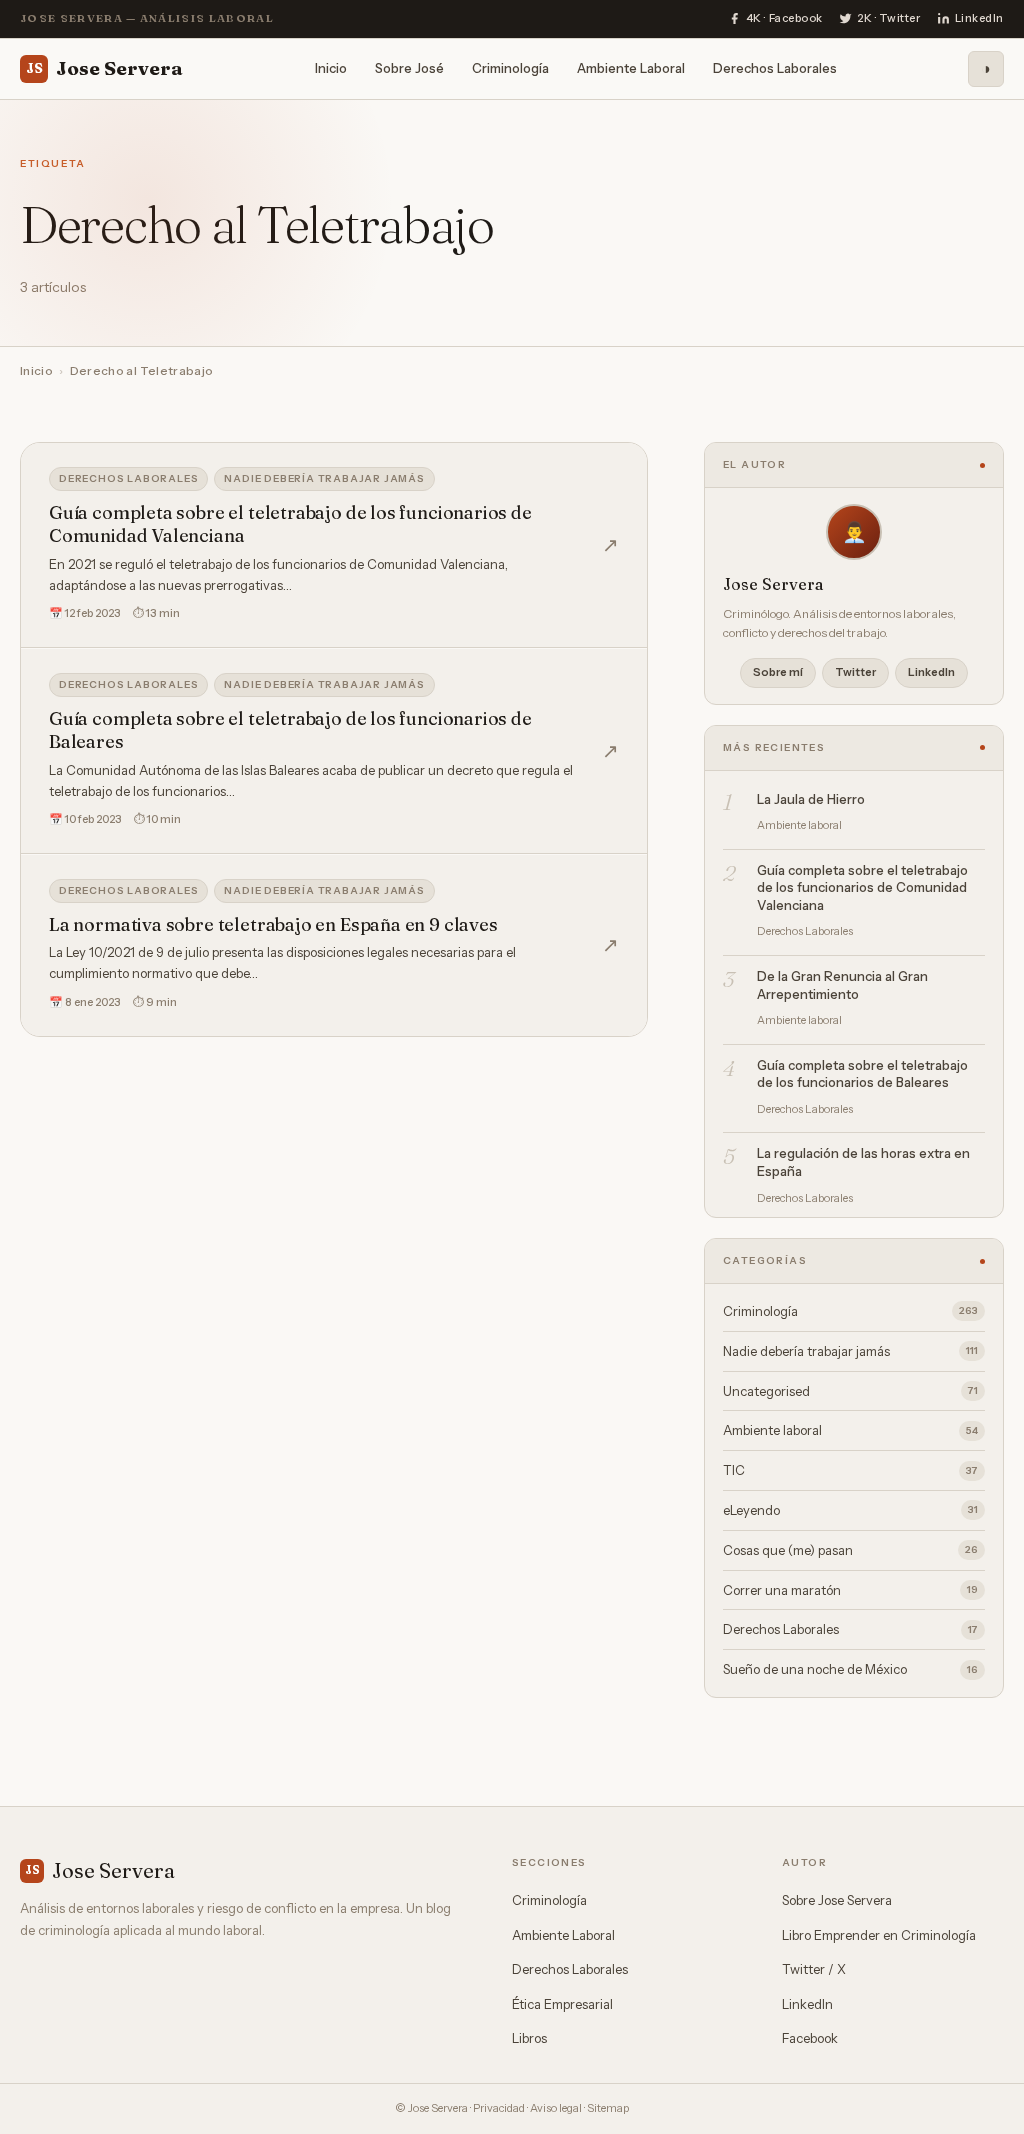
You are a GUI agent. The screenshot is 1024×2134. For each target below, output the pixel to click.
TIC (850, 1470)
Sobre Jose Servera (837, 1900)
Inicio (331, 68)
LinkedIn (931, 672)
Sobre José (409, 68)
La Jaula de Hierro (811, 799)
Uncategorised (850, 1391)
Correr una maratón (850, 1590)
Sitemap (608, 2108)
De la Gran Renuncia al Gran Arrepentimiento (842, 985)
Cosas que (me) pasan (850, 1550)
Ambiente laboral (850, 1430)
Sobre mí (778, 672)
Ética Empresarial (562, 2004)
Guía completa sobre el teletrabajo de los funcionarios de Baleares (862, 1074)
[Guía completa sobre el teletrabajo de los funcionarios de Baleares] (334, 751)
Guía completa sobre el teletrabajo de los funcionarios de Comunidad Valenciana (862, 887)
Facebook (810, 2038)
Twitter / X (814, 1969)
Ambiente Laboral (631, 68)
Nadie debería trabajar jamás (324, 478)
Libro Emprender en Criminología (879, 1935)
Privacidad (499, 2108)
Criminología (510, 68)
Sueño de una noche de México (850, 1669)
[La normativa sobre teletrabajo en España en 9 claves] (334, 945)
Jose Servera (104, 68)
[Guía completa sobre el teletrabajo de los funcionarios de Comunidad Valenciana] (334, 545)
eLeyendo (850, 1510)
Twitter (855, 672)
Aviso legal (556, 2108)
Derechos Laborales (775, 68)
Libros (529, 2038)
